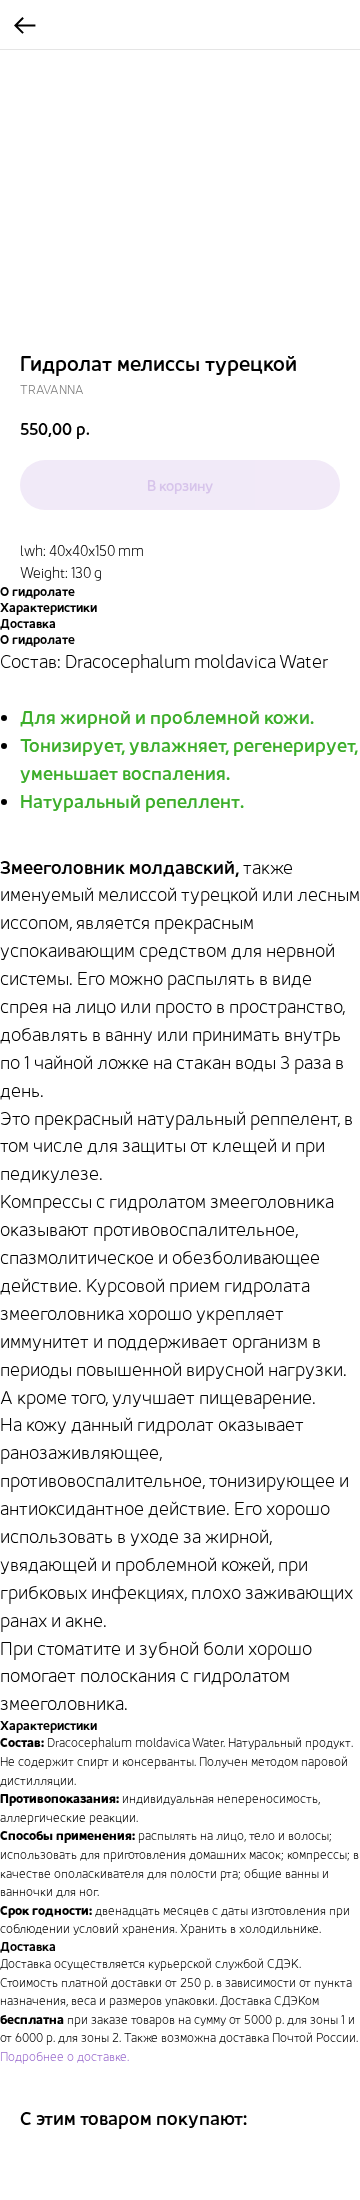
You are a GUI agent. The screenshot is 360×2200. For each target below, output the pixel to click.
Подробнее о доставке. (64, 2056)
